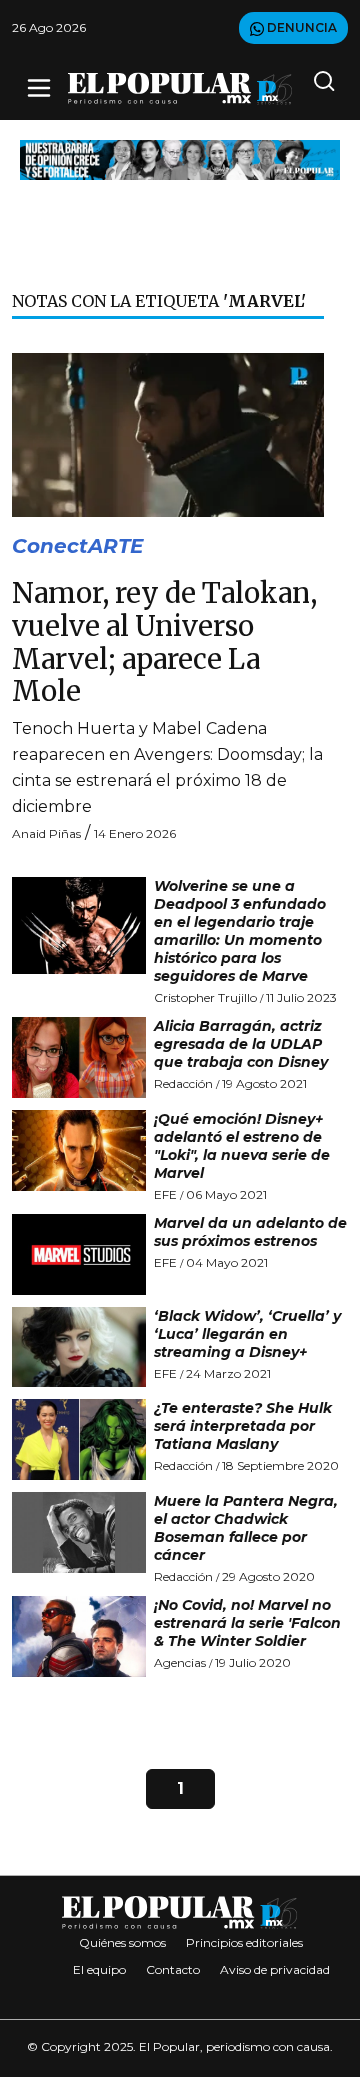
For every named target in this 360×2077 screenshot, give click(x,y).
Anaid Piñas (46, 833)
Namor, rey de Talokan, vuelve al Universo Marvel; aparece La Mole (164, 642)
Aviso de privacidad (275, 1969)
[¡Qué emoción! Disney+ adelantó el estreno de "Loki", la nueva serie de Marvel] (79, 1150)
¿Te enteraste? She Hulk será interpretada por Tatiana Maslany (243, 1426)
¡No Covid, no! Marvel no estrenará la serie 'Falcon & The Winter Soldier (247, 1623)
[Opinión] (180, 158)
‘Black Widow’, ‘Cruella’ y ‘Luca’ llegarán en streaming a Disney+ (247, 1334)
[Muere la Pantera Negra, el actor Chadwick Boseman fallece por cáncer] (79, 1532)
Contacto (173, 1969)
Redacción (183, 1083)
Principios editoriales (244, 1942)
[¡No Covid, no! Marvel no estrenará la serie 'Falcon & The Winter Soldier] (79, 1636)
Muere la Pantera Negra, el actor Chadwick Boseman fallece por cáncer (246, 1528)
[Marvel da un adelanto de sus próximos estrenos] (79, 1254)
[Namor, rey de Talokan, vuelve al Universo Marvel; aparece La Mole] (168, 433)
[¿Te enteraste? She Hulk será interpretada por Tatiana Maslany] (79, 1439)
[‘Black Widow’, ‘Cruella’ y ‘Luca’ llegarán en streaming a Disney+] (79, 1347)
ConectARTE (77, 546)
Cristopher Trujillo (205, 997)
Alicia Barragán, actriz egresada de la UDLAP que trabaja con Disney (241, 1044)
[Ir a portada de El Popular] (180, 88)
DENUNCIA (300, 27)
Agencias (180, 1662)
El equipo (99, 1969)
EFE (165, 1194)
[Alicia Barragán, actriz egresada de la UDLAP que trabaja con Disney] (79, 1057)
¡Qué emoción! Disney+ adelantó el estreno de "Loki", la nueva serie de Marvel (242, 1146)
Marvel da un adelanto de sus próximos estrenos (250, 1232)
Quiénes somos (122, 1942)
